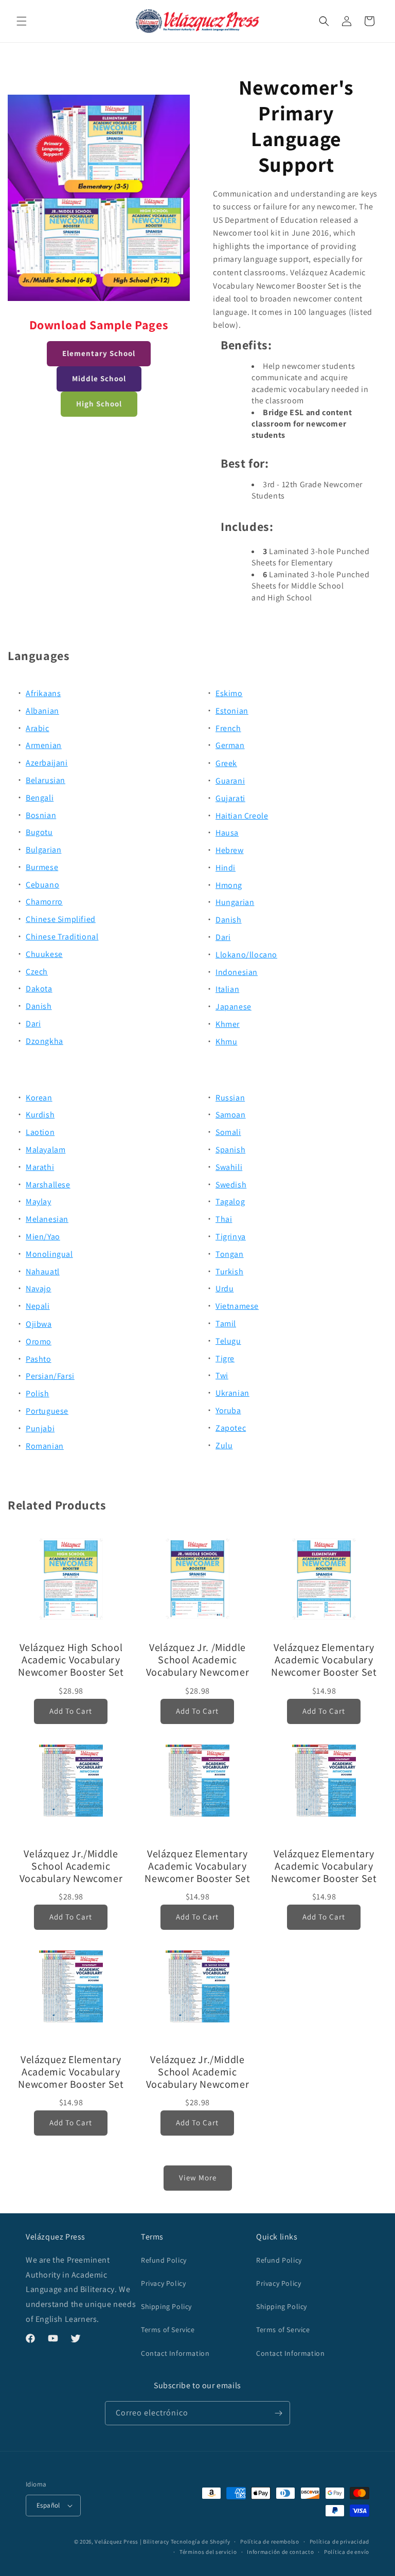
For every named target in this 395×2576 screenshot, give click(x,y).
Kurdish (40, 1115)
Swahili (229, 1167)
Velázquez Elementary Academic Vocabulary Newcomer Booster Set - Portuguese (197, 1866)
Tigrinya (231, 1237)
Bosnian (41, 815)
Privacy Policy (163, 2283)
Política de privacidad (339, 2542)
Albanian (42, 711)
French (228, 728)
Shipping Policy (166, 2306)
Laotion (40, 1132)
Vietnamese (237, 1306)
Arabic (38, 728)
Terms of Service (168, 2330)
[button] (22, 21)
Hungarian (235, 902)
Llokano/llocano (246, 955)
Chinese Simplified (61, 919)
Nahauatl (43, 1272)
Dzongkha (44, 1041)
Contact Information (175, 2353)
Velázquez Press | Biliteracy (132, 2542)
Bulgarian (43, 850)
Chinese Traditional (62, 937)
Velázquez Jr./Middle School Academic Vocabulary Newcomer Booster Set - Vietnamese (71, 1866)
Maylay (39, 1202)
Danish (39, 1006)
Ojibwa (39, 1324)
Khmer (228, 1024)
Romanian (45, 1446)
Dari (33, 1024)
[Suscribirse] (278, 2413)
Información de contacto (280, 2552)
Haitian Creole (242, 816)
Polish (38, 1393)
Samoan (231, 1115)
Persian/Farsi (50, 1376)
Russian (230, 1098)
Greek (226, 763)
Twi (222, 1375)
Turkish (229, 1272)
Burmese (42, 867)
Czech (37, 972)
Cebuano (42, 885)
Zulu (224, 1445)
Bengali (40, 798)
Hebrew (230, 850)
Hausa (227, 833)
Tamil (226, 1323)
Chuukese (44, 954)
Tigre (225, 1358)
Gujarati (230, 798)
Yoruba (228, 1410)
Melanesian (47, 1219)
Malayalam (46, 1150)
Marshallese (48, 1185)
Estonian (232, 711)
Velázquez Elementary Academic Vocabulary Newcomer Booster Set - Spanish (324, 1660)
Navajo (39, 1289)
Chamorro (44, 902)
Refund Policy (164, 2260)
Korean (39, 1098)
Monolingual (49, 1254)
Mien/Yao (43, 1237)
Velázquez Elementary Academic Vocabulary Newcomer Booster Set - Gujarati (324, 1866)
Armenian (44, 745)
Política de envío (347, 2552)
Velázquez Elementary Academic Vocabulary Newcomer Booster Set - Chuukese (71, 2072)
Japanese (234, 1007)
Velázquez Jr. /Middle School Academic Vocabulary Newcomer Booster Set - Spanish (197, 1660)
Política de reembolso (270, 2542)
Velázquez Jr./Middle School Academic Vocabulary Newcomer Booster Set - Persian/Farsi (197, 2072)
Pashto (39, 1359)
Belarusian (46, 780)
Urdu (225, 1289)
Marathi (40, 1167)
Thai (224, 1219)
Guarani (230, 781)
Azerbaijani (47, 763)
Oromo (39, 1342)
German (230, 745)
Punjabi (40, 1428)
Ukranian (232, 1393)
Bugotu (39, 832)
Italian (227, 989)
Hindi (226, 868)
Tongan (230, 1254)
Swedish (231, 1185)
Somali (228, 1132)
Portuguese (47, 1411)
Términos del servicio (208, 2552)
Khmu (226, 1042)
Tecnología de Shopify (201, 2542)
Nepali (38, 1306)
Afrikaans (43, 693)
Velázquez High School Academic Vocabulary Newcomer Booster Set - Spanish (71, 1660)
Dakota (39, 989)
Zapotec (231, 1428)
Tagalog (230, 1202)
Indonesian (237, 972)
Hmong (229, 885)
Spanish (230, 1150)
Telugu (228, 1341)
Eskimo (229, 693)
